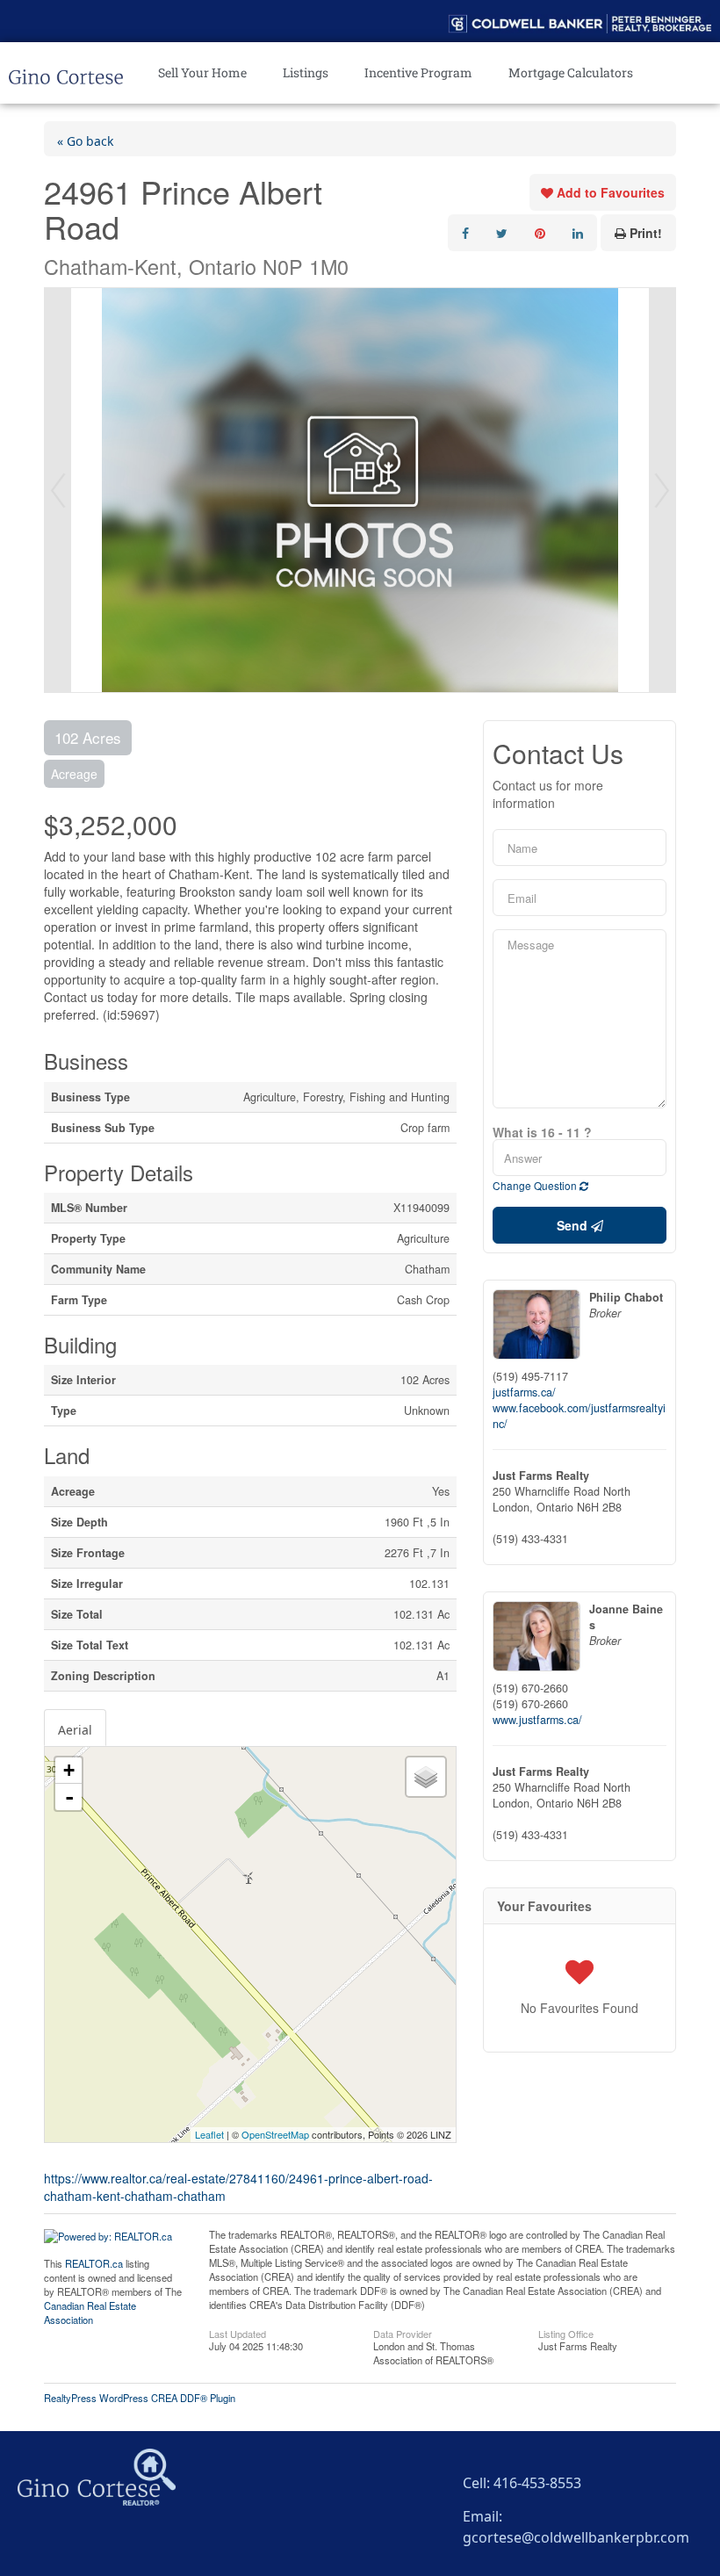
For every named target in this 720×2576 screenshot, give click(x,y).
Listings (306, 72)
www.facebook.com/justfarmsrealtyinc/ (579, 1416)
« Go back (85, 139)
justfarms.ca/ (524, 1392)
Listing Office (566, 2333)
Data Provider (403, 2333)
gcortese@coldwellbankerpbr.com (576, 2535)
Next (662, 490)
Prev (58, 490)
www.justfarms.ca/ (537, 1720)
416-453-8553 (537, 2480)
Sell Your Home (202, 72)
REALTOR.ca (94, 2263)
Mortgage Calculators (571, 72)
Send (574, 1225)
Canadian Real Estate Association (90, 2313)
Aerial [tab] (75, 1728)
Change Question (536, 1185)
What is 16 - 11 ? (542, 1132)
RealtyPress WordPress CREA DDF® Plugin (140, 2398)
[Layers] (426, 1777)
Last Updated (238, 2333)
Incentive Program (418, 72)
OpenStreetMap (275, 2134)
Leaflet (209, 2134)
